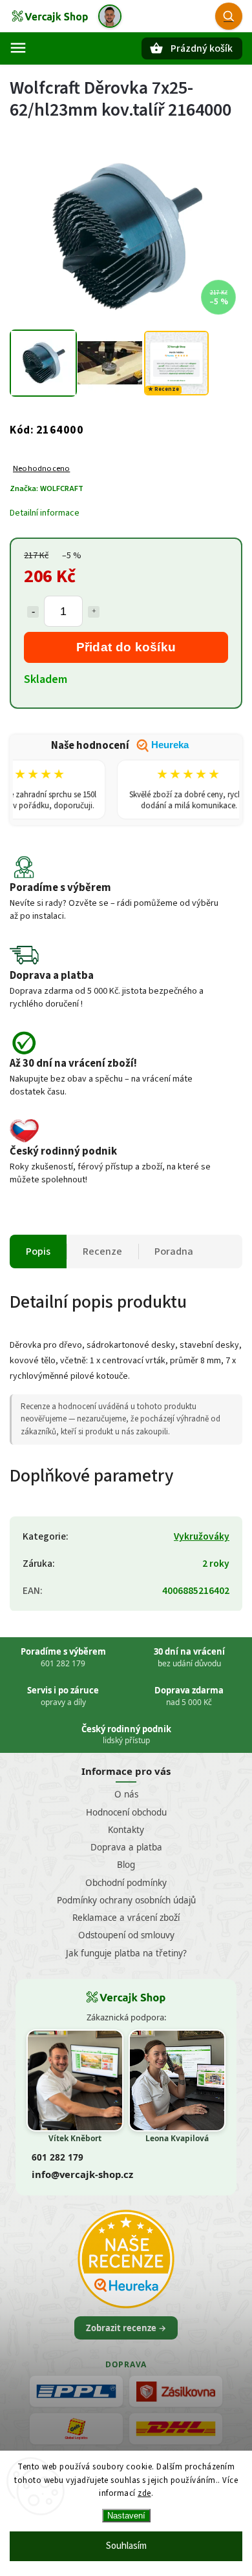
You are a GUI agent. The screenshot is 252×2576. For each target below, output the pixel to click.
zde (144, 2493)
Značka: (47, 488)
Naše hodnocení (120, 746)
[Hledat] (229, 16)
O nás (126, 1794)
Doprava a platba (126, 1847)
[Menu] (18, 48)
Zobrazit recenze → (126, 2328)
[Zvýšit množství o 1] (94, 612)
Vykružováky (202, 1536)
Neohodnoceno (41, 469)
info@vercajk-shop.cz (82, 2174)
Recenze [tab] (102, 1251)
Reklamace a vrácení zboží (126, 1918)
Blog (126, 1865)
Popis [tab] (38, 1251)
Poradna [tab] (174, 1251)
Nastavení (126, 2516)
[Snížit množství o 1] (33, 612)
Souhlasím (126, 2546)
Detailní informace (45, 513)
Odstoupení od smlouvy (126, 1935)
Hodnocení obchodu (126, 1812)
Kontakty (126, 1830)
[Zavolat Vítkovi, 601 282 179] (110, 16)
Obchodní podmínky (126, 1883)
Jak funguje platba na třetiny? (126, 1953)
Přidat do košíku (126, 647)
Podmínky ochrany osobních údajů (126, 1900)
